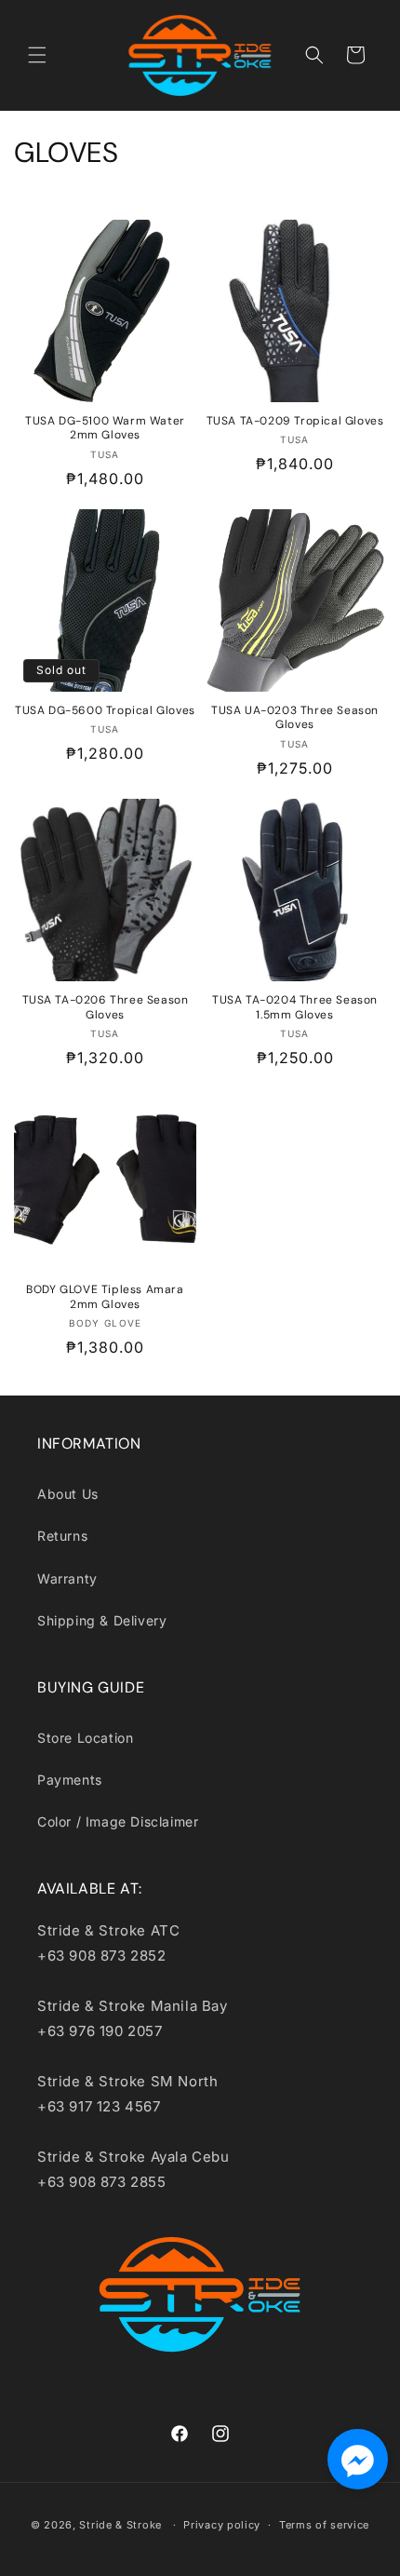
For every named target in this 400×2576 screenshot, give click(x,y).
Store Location (85, 1738)
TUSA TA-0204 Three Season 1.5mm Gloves (295, 1008)
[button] (37, 55)
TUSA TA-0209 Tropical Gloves (295, 421)
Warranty (67, 1578)
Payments (70, 1780)
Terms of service (324, 2525)
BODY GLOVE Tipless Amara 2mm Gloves (105, 1297)
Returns (62, 1536)
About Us (68, 1494)
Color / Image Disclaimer (118, 1821)
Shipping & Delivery (102, 1620)
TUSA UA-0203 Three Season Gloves (295, 718)
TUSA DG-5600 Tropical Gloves (105, 711)
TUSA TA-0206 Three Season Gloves (106, 1008)
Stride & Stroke (120, 2525)
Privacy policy (222, 2525)
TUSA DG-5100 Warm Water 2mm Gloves (105, 429)
